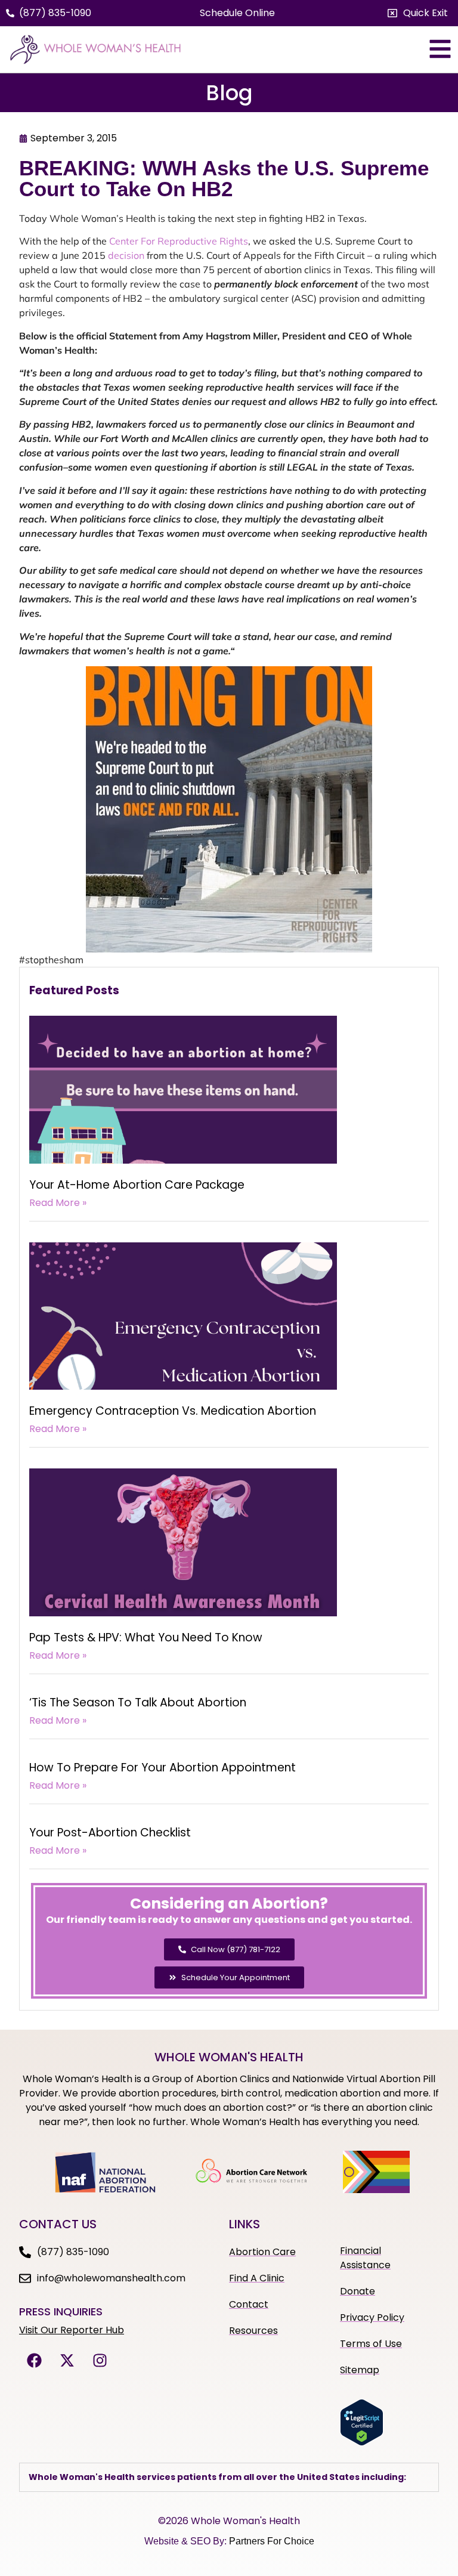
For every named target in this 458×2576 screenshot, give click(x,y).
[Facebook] (34, 2360)
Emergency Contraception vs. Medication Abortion (173, 1411)
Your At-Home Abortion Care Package (137, 1185)
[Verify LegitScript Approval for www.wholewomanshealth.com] (362, 2442)
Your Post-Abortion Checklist (110, 1833)
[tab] (229, 2477)
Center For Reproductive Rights (179, 241)
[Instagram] (100, 2360)
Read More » (58, 1203)
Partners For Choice (272, 2541)
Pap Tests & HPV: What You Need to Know (146, 1638)
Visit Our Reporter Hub (72, 2330)
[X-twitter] (67, 2360)
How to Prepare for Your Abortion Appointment (163, 1768)
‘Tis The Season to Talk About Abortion (138, 1703)
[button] (418, 13)
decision (126, 255)
